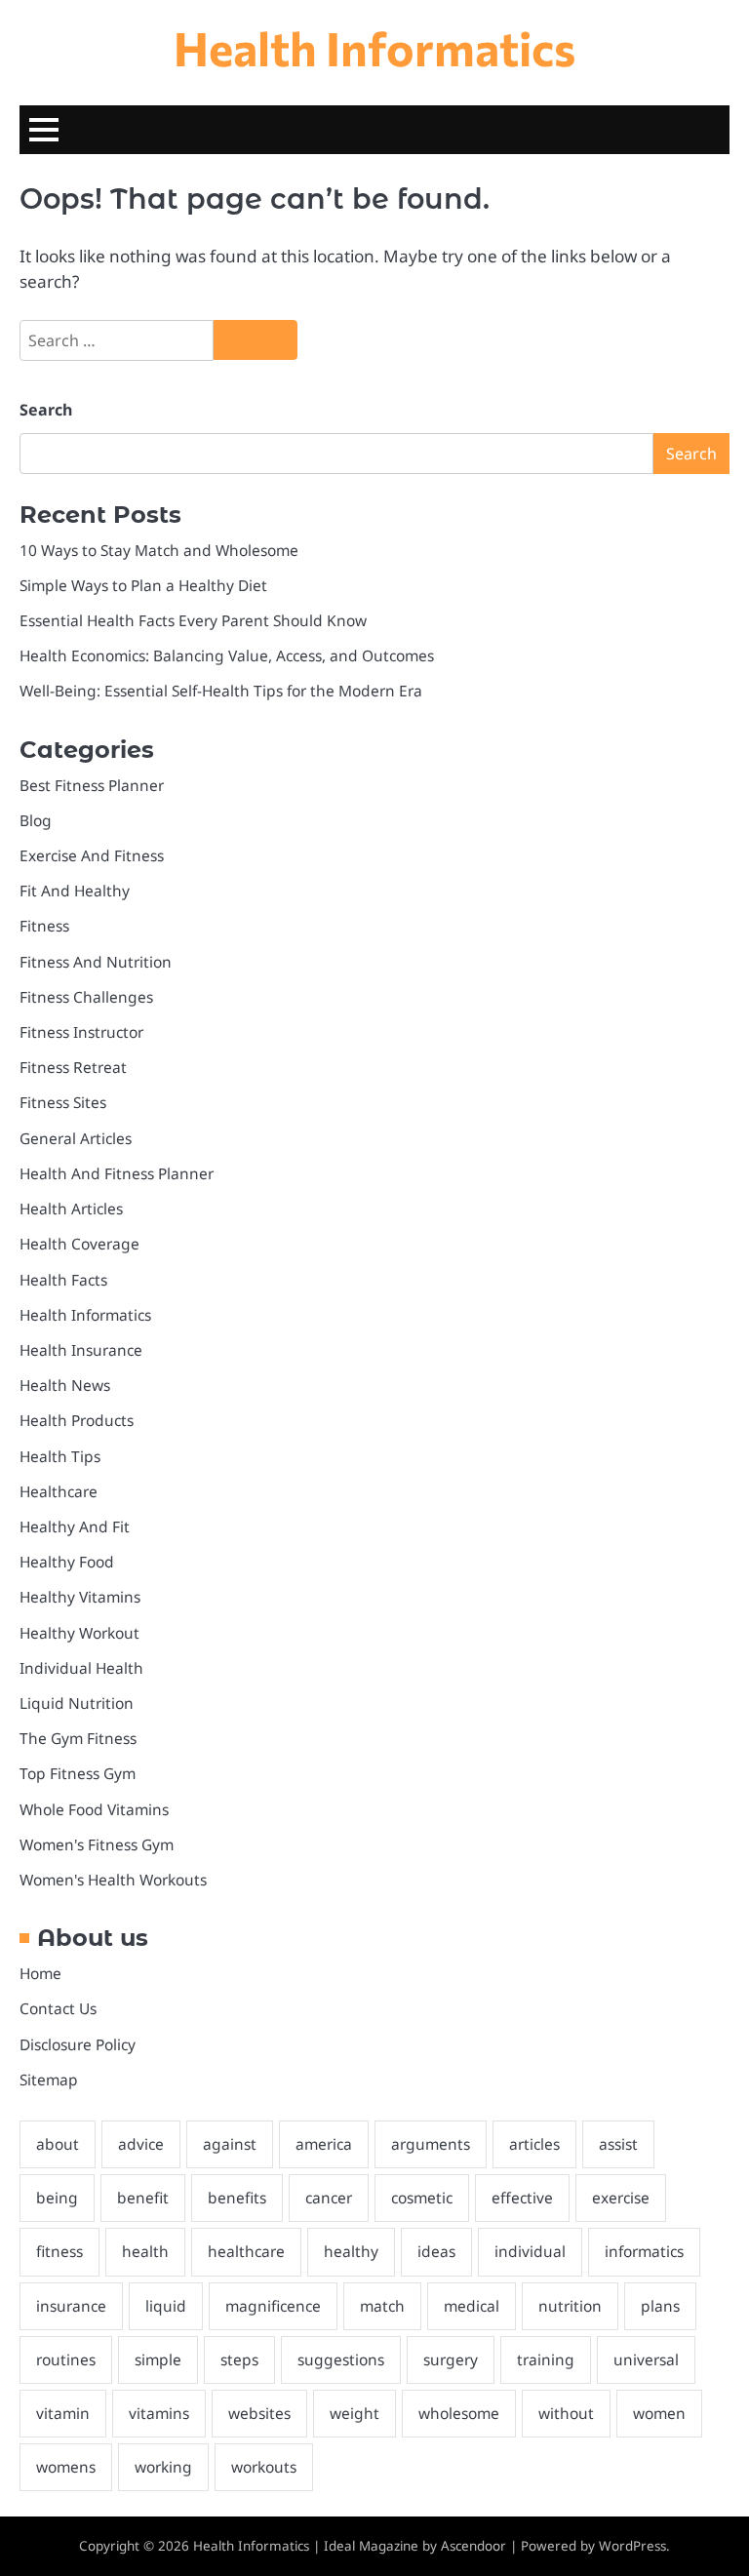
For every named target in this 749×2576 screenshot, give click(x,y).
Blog (36, 820)
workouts (264, 2467)
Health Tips (60, 1456)
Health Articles (71, 1209)
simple (158, 2359)
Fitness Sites (63, 1102)
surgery (451, 2359)
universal (646, 2359)
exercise (621, 2198)
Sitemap (49, 2080)
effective (522, 2198)
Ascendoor (473, 2546)
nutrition (570, 2306)
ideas (436, 2251)
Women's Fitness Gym (97, 1844)
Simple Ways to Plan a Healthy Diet (143, 585)
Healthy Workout (79, 1633)
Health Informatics (374, 47)
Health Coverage (79, 1244)
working (163, 2467)
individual (530, 2251)
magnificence (273, 2306)
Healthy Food (67, 1562)
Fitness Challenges (86, 997)
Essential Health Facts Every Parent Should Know (193, 620)
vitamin (63, 2413)
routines (66, 2359)
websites (259, 2413)
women (659, 2413)
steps (239, 2359)
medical (472, 2306)
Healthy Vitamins (80, 1597)
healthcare (246, 2251)
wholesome (459, 2413)
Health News (65, 1385)
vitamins (159, 2413)
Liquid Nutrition (77, 1703)
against (230, 2144)
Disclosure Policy (78, 2044)
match (382, 2306)
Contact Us (58, 2008)
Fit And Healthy (75, 891)
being (57, 2198)
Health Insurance (81, 1350)
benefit (143, 2198)
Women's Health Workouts (113, 1880)
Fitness (44, 926)
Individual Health (81, 1668)
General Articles (76, 1138)
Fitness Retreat (73, 1067)
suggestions (341, 2359)
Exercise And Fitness (92, 855)
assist (618, 2144)
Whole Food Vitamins (94, 1809)
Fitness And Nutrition (96, 962)
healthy (351, 2251)
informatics (644, 2251)
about (58, 2144)
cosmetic (422, 2198)
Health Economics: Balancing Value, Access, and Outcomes (227, 655)
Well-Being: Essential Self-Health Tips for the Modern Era (221, 691)
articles (534, 2144)
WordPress (632, 2546)
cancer (329, 2198)
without (566, 2413)
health (145, 2251)
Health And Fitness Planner (117, 1173)
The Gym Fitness (78, 1738)
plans (660, 2306)
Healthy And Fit (75, 1526)
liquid (166, 2306)
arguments (431, 2144)
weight (355, 2413)
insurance (71, 2306)
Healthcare (59, 1491)
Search (46, 410)
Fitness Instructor (81, 1032)
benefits (237, 2198)
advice (141, 2144)
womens (66, 2467)
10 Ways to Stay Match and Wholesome (159, 550)
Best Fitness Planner (92, 785)
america (324, 2144)
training (546, 2359)
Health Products (77, 1420)
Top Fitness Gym (78, 1773)
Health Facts (63, 1280)
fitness (59, 2251)
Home (40, 1973)
